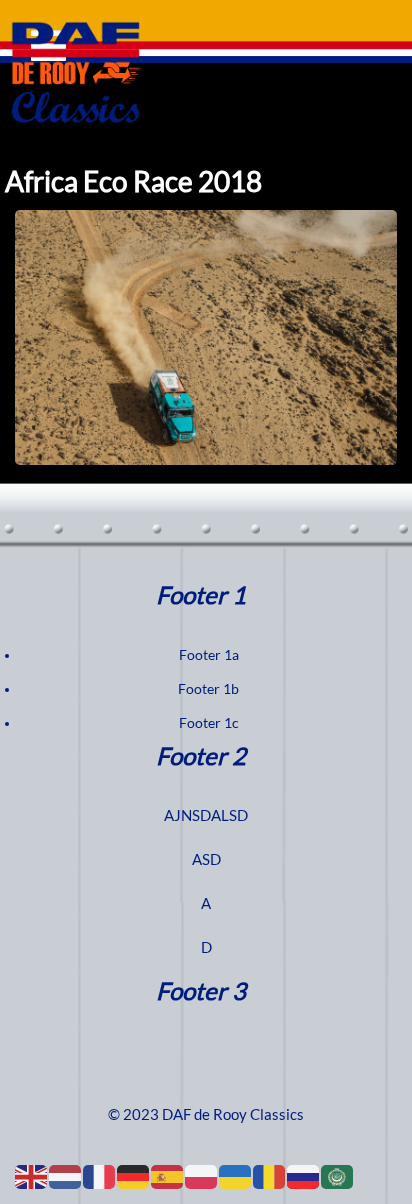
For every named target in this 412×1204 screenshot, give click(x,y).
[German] (134, 1176)
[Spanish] (168, 1176)
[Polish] (202, 1176)
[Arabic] (338, 1176)
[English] (32, 1176)
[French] (100, 1176)
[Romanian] (270, 1176)
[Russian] (304, 1176)
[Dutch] (66, 1176)
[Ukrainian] (236, 1176)
